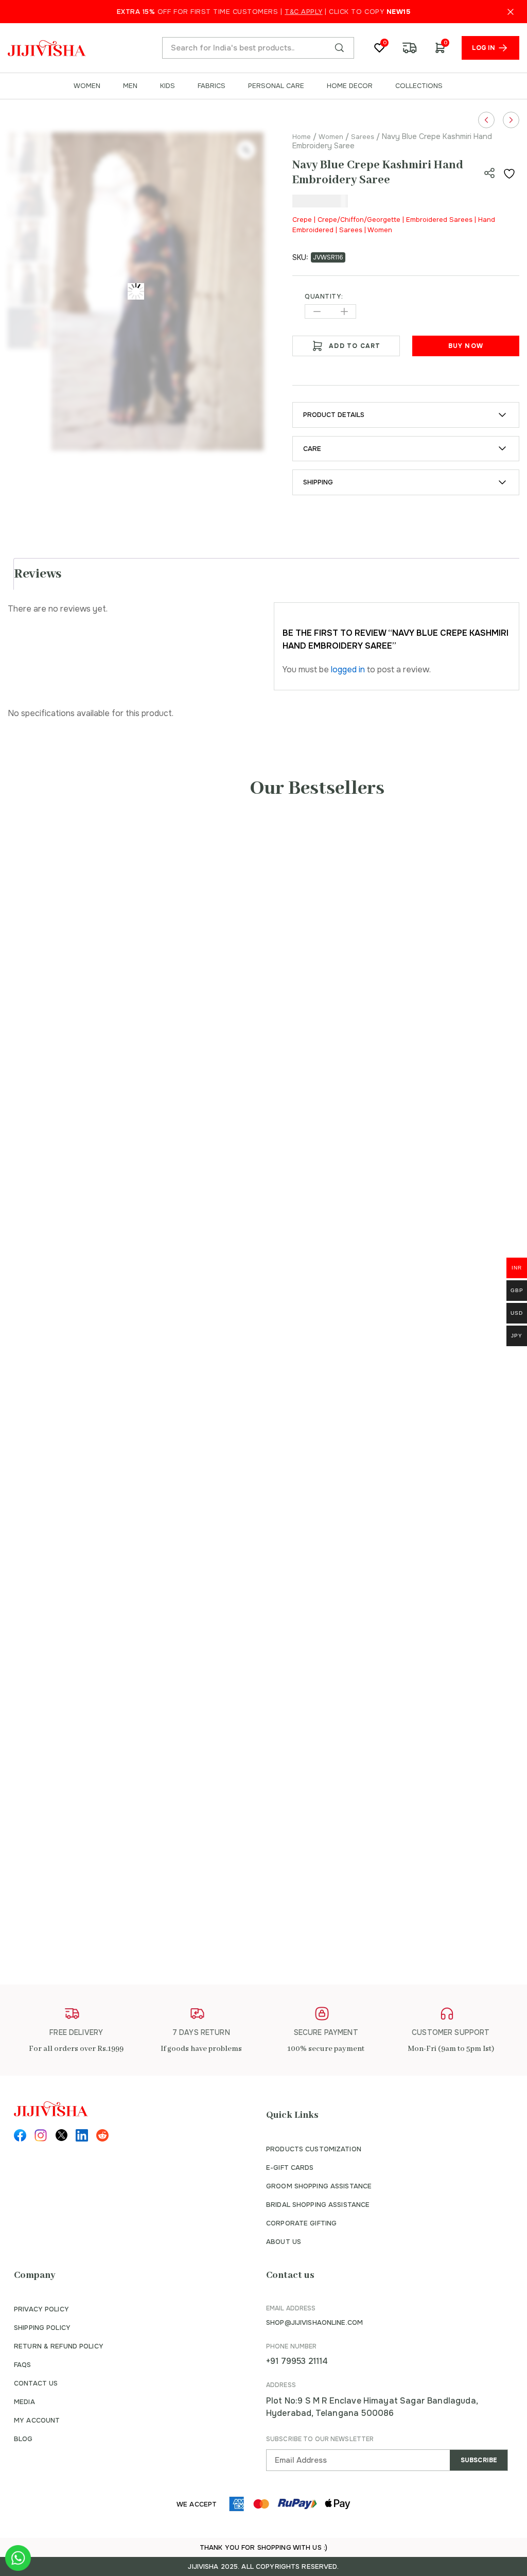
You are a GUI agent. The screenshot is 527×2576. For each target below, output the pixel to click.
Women (331, 137)
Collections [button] (419, 86)
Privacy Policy (41, 2309)
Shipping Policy (42, 2328)
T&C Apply (304, 12)
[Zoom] (246, 150)
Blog (23, 2439)
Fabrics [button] (212, 86)
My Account (37, 2420)
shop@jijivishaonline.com (314, 2322)
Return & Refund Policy (59, 2346)
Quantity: (324, 297)
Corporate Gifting (301, 2223)
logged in (348, 669)
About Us (284, 2242)
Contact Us (36, 2383)
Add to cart (355, 346)
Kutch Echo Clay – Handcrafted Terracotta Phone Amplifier (176, 1558)
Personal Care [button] (276, 86)
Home (302, 137)
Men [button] (130, 86)
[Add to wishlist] (511, 173)
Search (339, 48)
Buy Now (466, 346)
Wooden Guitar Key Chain (102, 1042)
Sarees (363, 137)
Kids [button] (168, 86)
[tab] (268, 574)
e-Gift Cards (290, 2168)
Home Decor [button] (350, 86)
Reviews (38, 574)
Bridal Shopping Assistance (318, 2205)
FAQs (23, 2365)
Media (24, 2402)
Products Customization (314, 2149)
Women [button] (87, 86)
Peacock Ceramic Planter (99, 1877)
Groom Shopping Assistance (319, 2186)
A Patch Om (416, 1294)
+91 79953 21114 (297, 2361)
